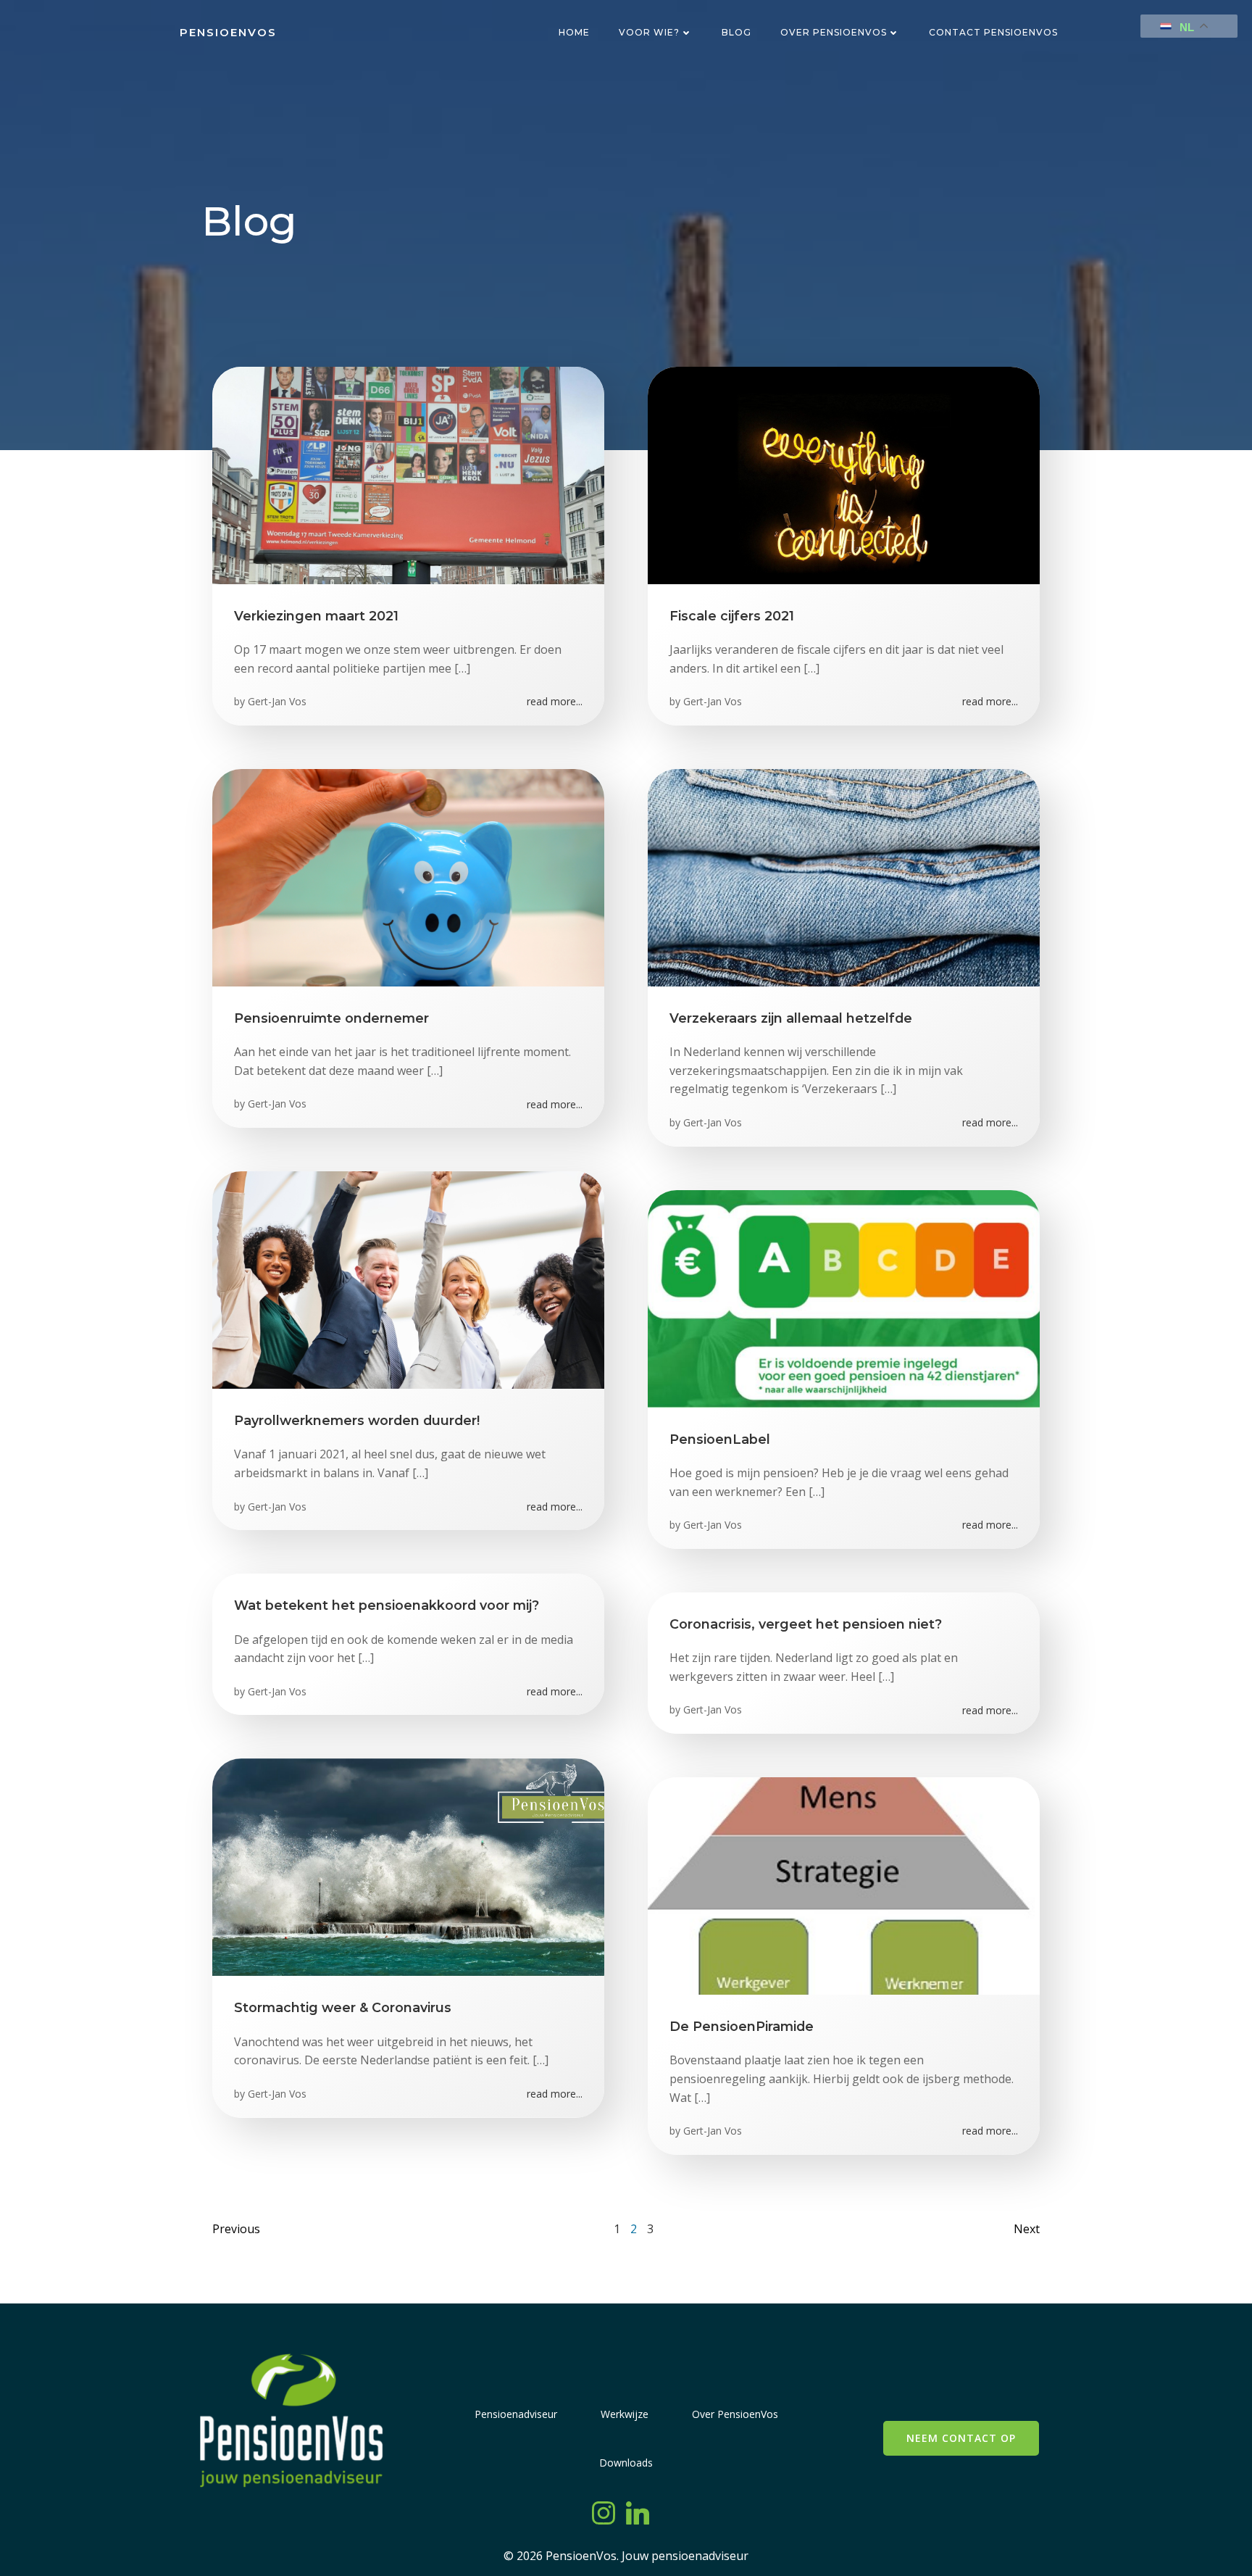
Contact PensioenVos (993, 32)
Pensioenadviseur (516, 2414)
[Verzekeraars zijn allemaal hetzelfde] (844, 876)
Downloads (626, 2463)
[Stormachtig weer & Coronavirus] (408, 1866)
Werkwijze (625, 2414)
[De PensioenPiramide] (844, 1885)
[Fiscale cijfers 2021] (844, 474)
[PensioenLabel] (844, 1297)
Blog (736, 32)
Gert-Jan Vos (277, 701)
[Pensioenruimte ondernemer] (408, 876)
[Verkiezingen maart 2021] (408, 474)
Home (574, 32)
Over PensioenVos (834, 32)
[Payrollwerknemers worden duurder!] (408, 1279)
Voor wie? (649, 32)
